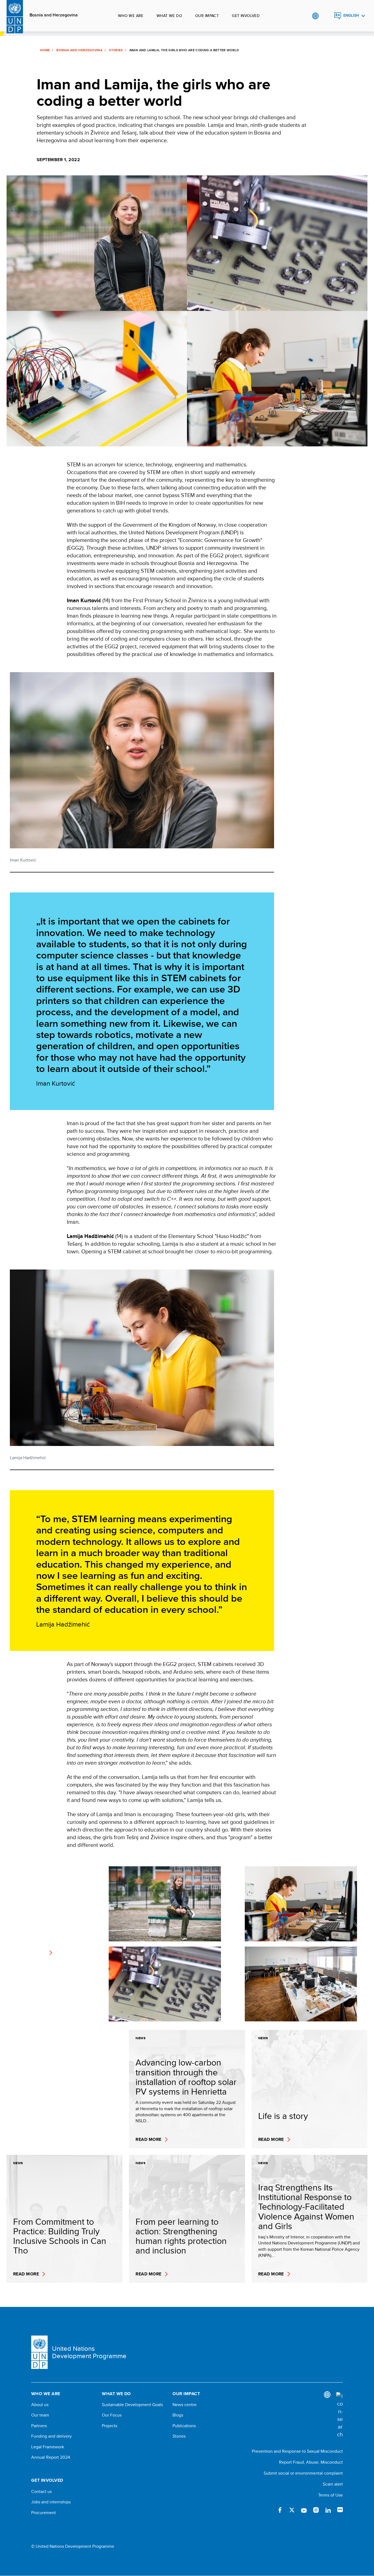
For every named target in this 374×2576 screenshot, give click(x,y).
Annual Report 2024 (51, 2457)
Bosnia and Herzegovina (54, 15)
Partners (39, 2426)
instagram (316, 2510)
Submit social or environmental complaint (303, 2473)
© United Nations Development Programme (73, 2546)
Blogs (178, 2415)
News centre (185, 2405)
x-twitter (292, 2510)
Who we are (131, 16)
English (351, 15)
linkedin (328, 2510)
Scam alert (333, 2484)
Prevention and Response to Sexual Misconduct (297, 2451)
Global (315, 16)
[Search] (340, 2415)
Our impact (207, 16)
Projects (110, 2426)
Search (326, 16)
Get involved (246, 16)
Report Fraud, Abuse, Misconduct (311, 2462)
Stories (116, 50)
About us (40, 2405)
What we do (169, 16)
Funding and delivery (51, 2436)
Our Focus (112, 2415)
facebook (280, 2510)
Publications (184, 2426)
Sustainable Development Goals (132, 2405)
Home (45, 50)
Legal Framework (48, 2447)
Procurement (44, 2513)
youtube (304, 2510)
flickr (340, 2510)
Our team (40, 2415)
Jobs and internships (51, 2502)
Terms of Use (330, 2495)
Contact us (41, 2492)
